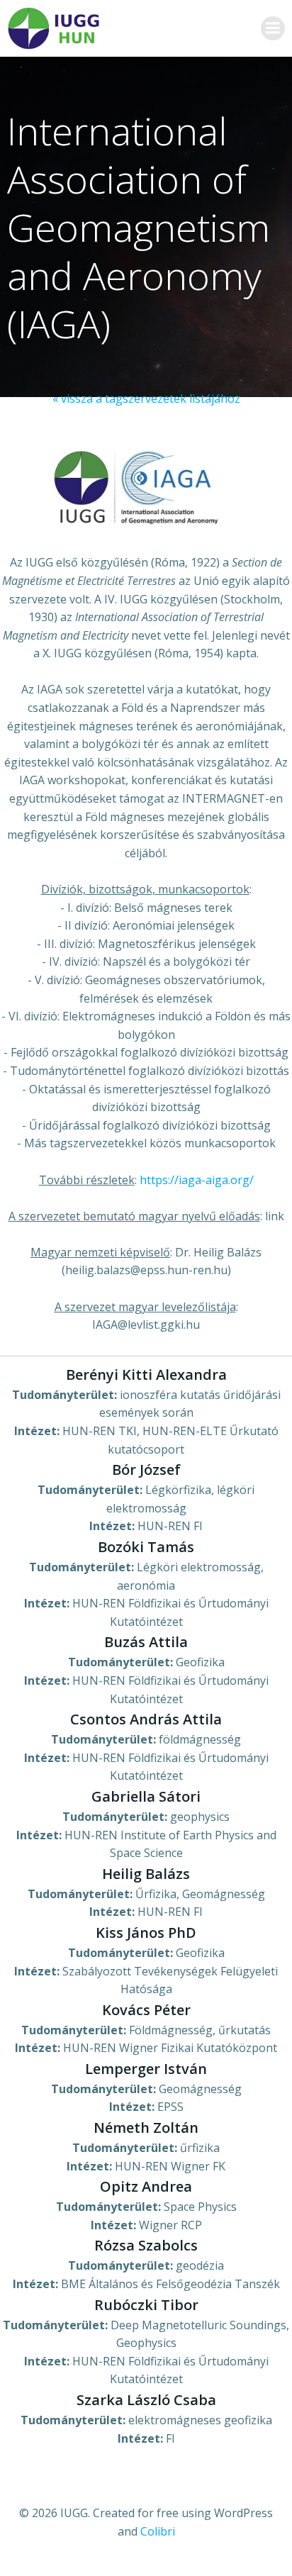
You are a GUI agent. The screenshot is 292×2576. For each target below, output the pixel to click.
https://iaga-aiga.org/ (197, 1180)
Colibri (158, 2531)
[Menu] (273, 28)
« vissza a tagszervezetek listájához (146, 398)
